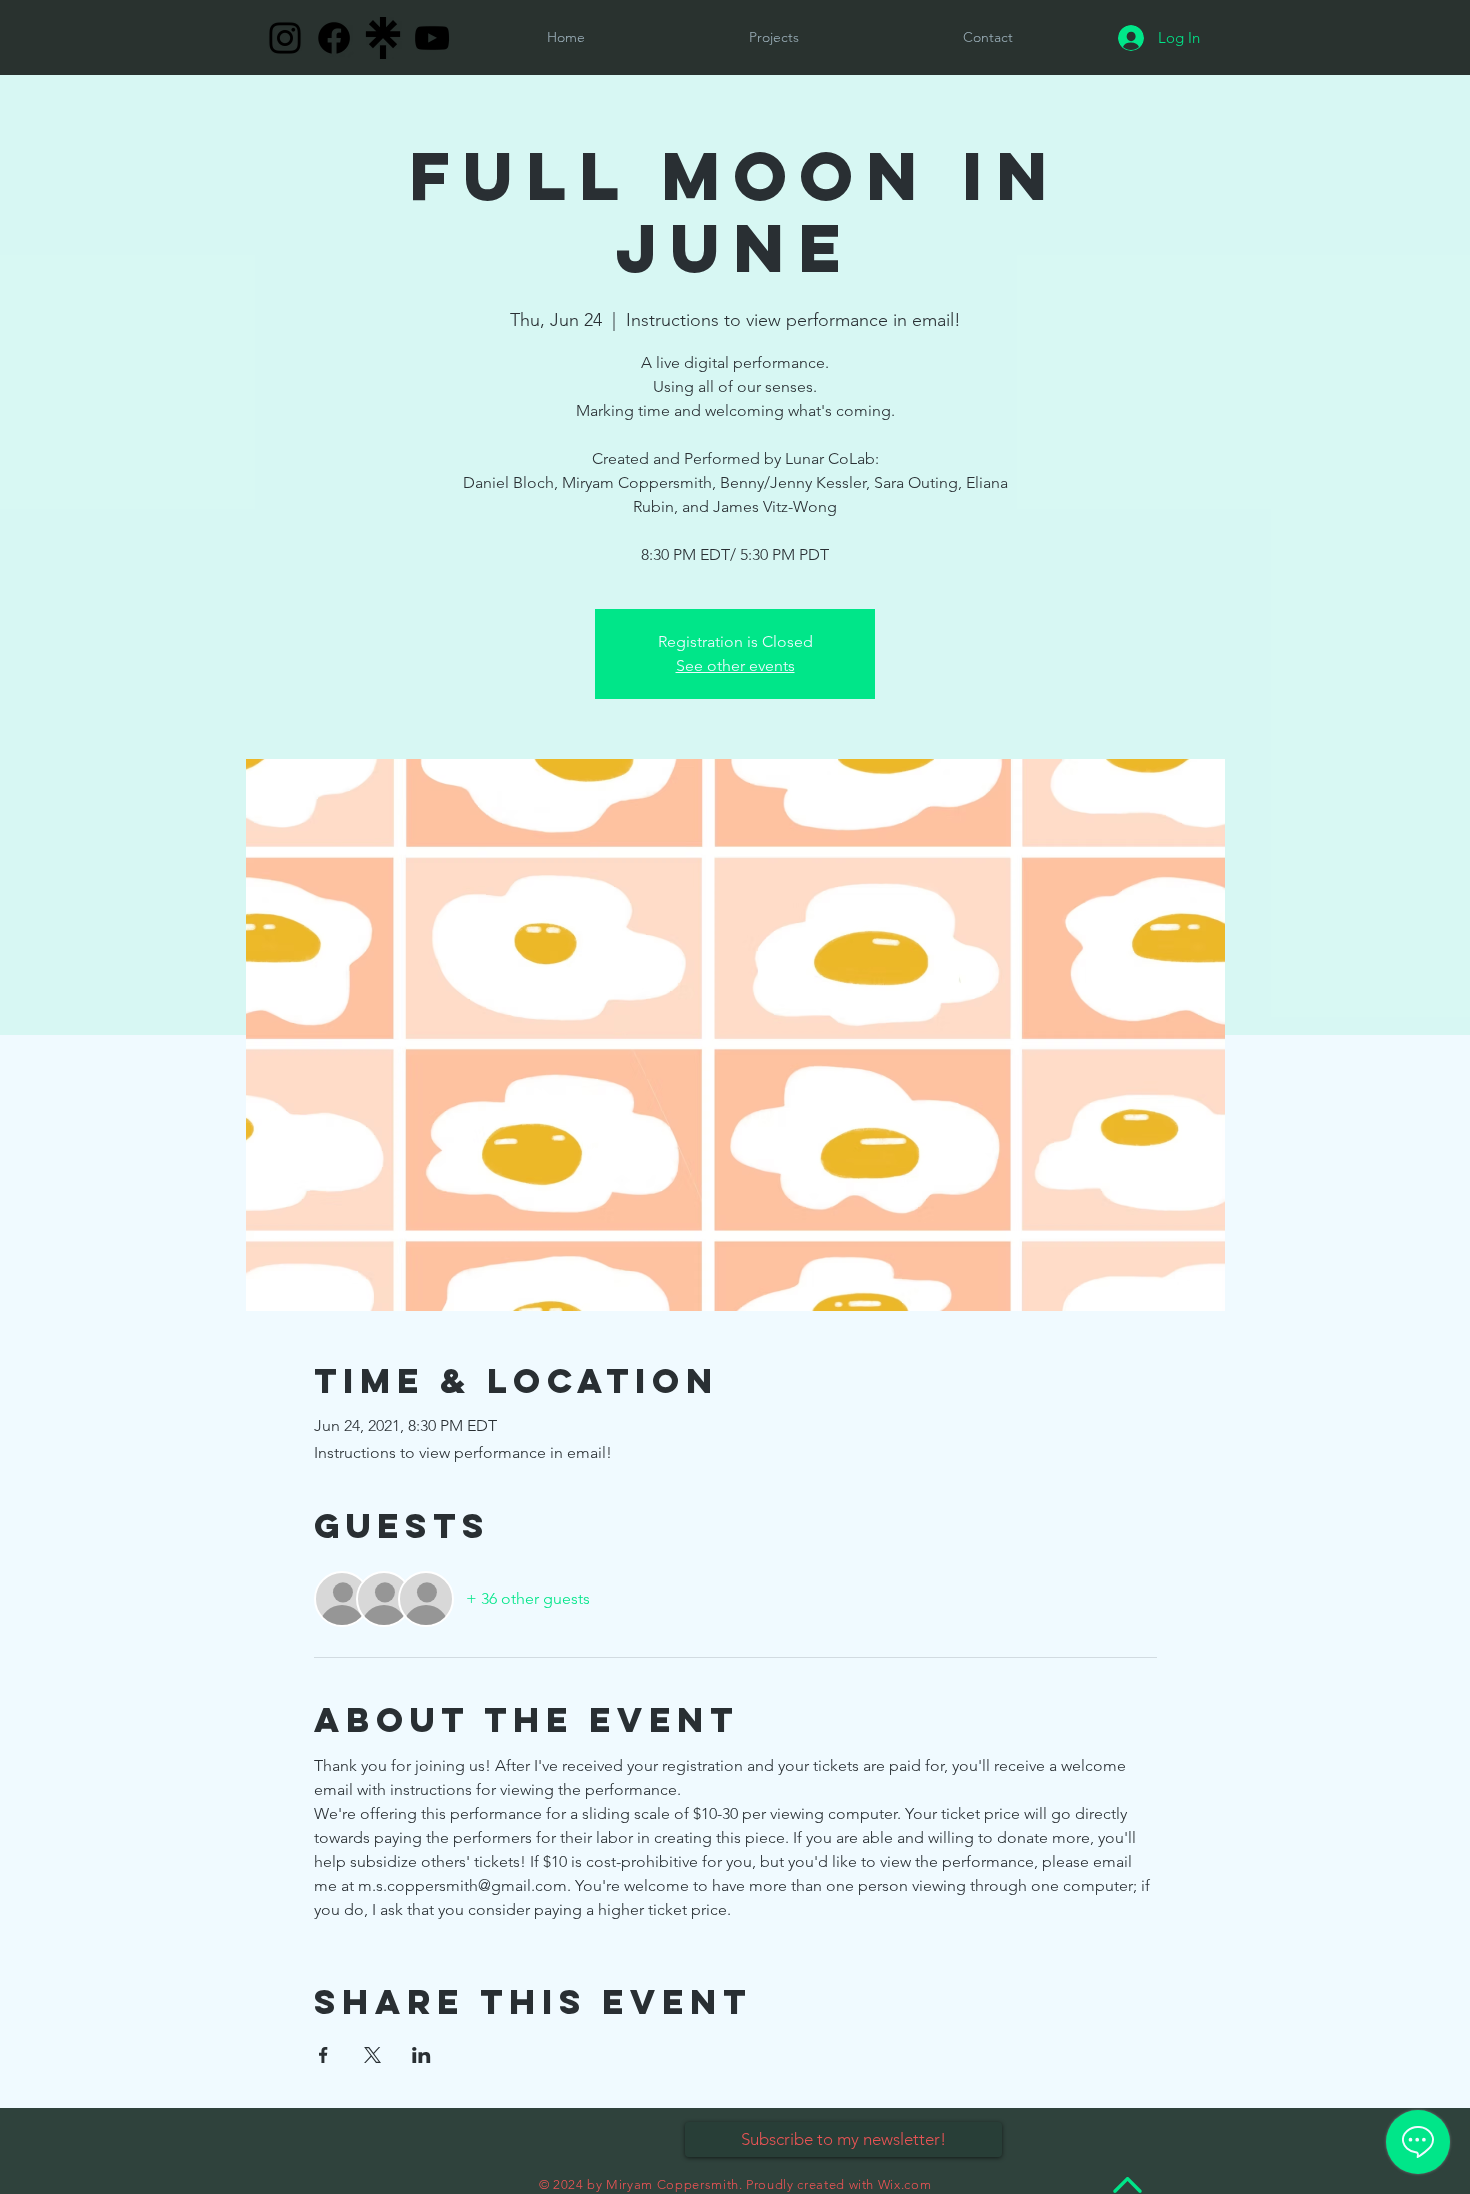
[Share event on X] (372, 2055)
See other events (735, 665)
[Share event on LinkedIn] (421, 2055)
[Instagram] (285, 38)
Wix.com (905, 2184)
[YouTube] (432, 38)
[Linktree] (383, 38)
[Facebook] (334, 38)
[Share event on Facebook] (323, 2055)
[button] (988, 37)
